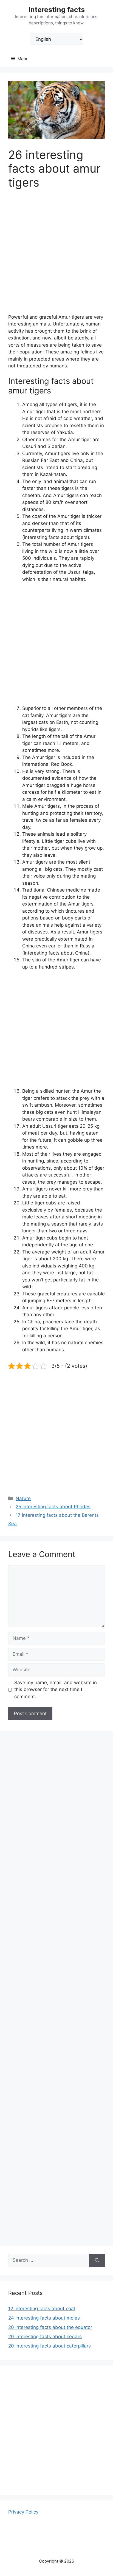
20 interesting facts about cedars (45, 2337)
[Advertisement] (56, 255)
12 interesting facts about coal (42, 2309)
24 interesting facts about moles (44, 2318)
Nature (23, 1498)
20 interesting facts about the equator (50, 2327)
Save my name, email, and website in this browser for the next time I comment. (56, 1690)
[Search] (97, 2260)
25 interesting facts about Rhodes (53, 1507)
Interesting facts (57, 10)
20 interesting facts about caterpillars (50, 2346)
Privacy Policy (23, 2512)
